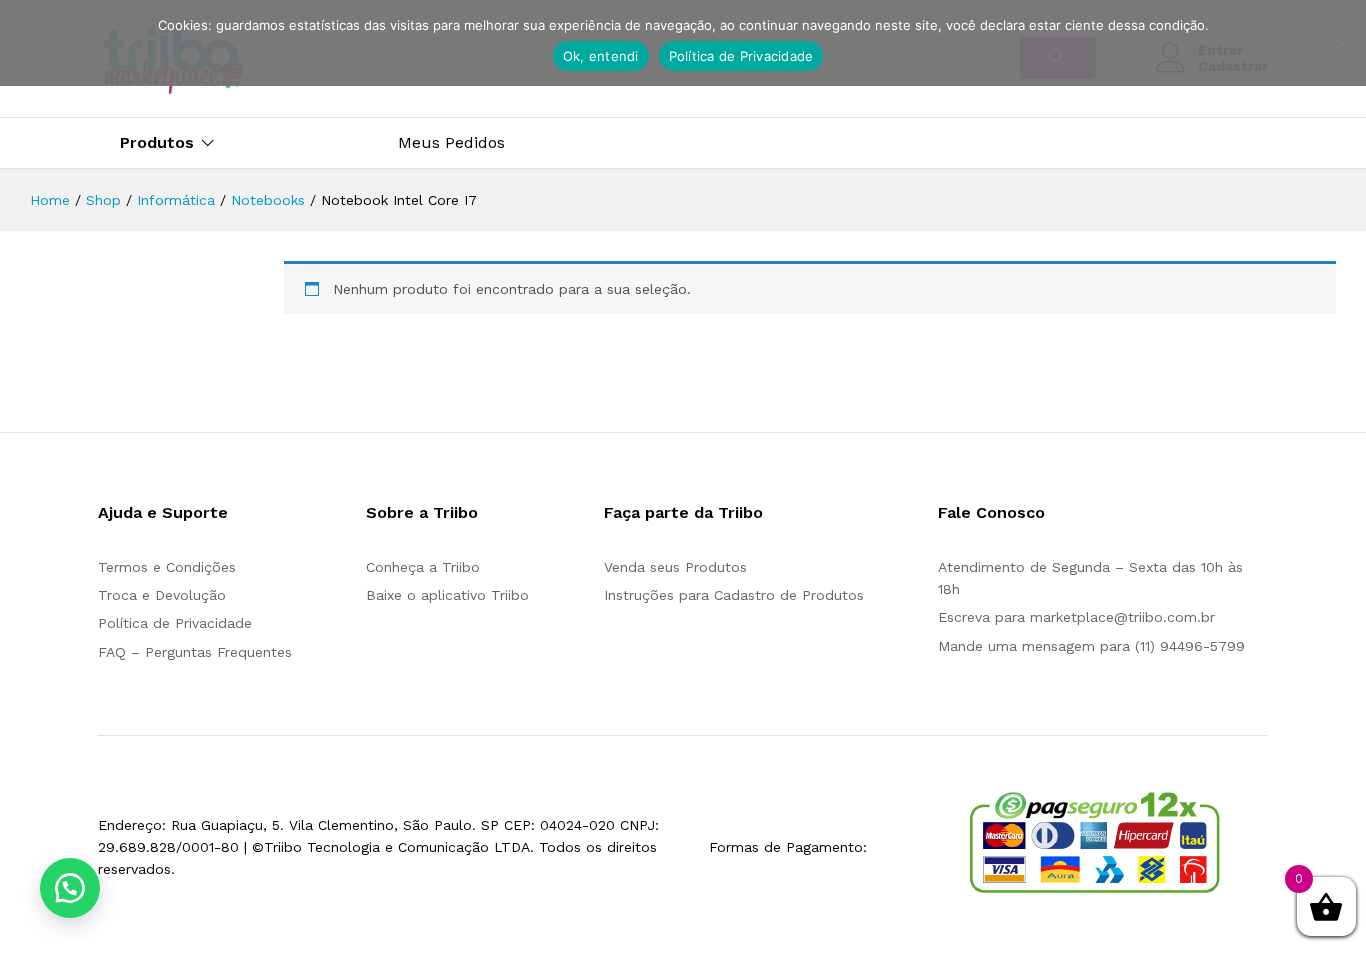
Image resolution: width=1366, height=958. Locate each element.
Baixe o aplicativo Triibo (447, 595)
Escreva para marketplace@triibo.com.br (1076, 617)
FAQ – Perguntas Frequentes (195, 652)
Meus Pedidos (451, 143)
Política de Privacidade (175, 623)
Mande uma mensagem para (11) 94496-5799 (1091, 646)
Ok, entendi (601, 56)
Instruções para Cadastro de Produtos (734, 595)
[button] (70, 888)
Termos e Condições (167, 567)
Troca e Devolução (162, 595)
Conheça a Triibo (423, 567)
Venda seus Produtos (675, 567)
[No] (1341, 43)
